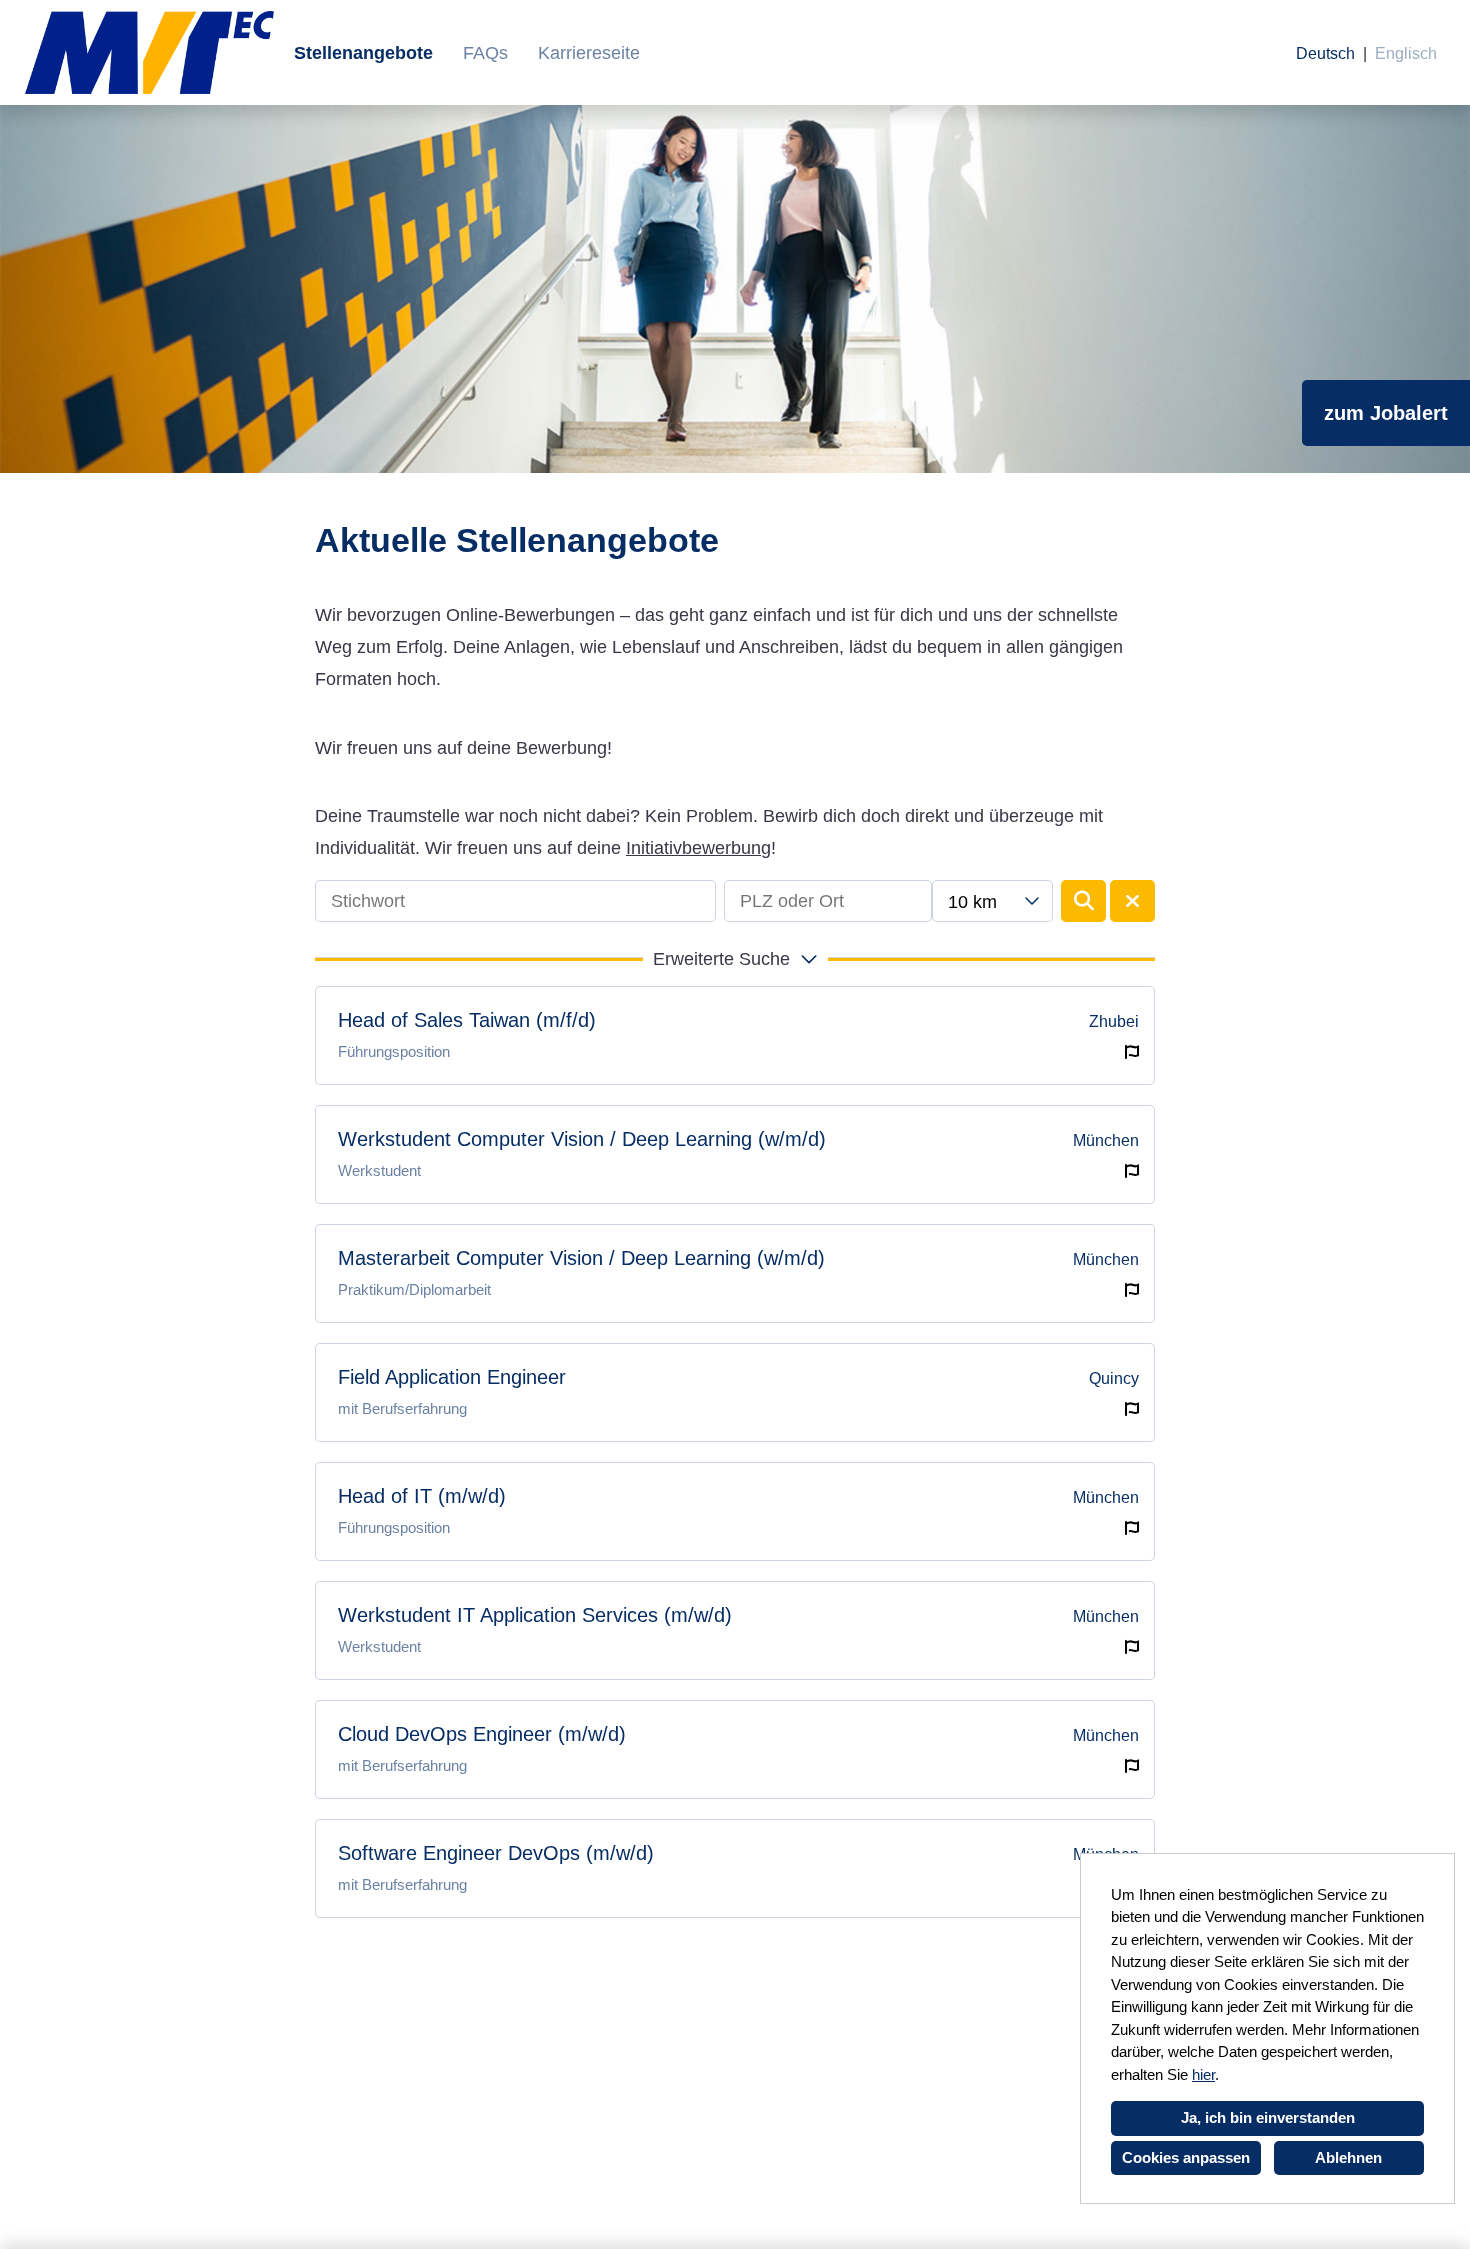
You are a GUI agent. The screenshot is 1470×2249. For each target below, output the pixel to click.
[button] (735, 959)
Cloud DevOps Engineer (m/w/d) (482, 1734)
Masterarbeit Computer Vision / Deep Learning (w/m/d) (581, 1258)
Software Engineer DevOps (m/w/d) (496, 1853)
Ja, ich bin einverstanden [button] (1268, 2117)
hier (1203, 2074)
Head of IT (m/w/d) (422, 1496)
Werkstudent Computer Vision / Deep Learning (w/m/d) (582, 1139)
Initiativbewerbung (698, 848)
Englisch (1406, 53)
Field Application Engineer (452, 1377)
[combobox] (992, 901)
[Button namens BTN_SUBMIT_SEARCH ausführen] (1083, 901)
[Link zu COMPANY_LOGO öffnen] (149, 52)
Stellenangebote (363, 53)
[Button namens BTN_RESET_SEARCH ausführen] (1132, 901)
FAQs (485, 53)
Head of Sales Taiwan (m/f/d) (467, 1020)
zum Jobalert (1386, 413)
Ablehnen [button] (1348, 2157)
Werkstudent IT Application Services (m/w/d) (535, 1615)
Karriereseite (589, 53)
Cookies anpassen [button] (1186, 2157)
